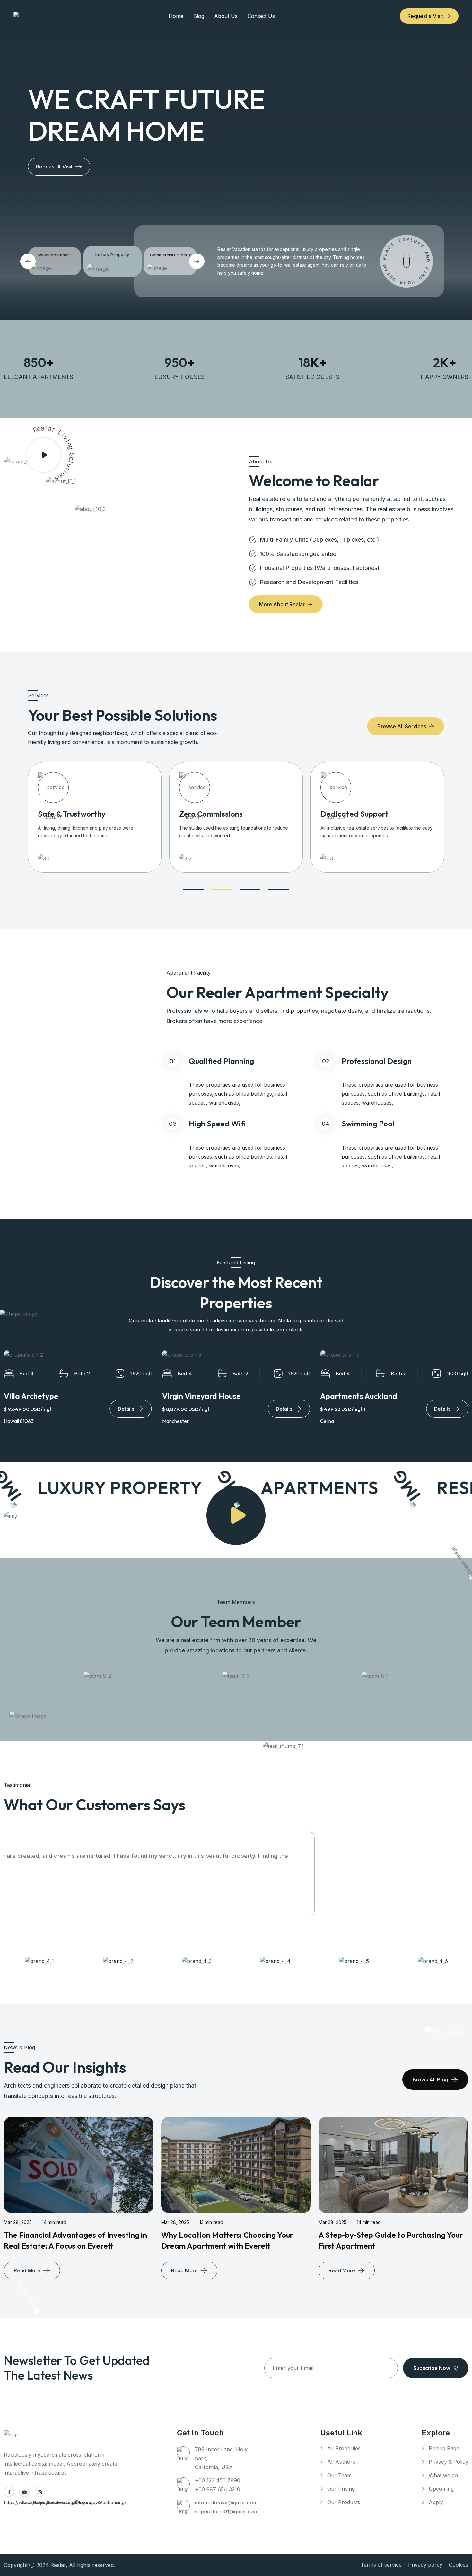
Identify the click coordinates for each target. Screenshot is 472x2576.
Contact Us (261, 16)
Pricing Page (444, 2448)
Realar (58, 2565)
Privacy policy (425, 2565)
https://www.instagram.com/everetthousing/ (40, 2492)
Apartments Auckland (359, 1396)
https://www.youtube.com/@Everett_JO (24, 2492)
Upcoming (441, 2489)
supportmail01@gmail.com (227, 2511)
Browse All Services (402, 726)
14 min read (54, 2222)
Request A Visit (54, 167)
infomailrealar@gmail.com (226, 2503)
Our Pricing (341, 2489)
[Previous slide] (34, 1699)
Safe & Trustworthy (72, 814)
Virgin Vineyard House (201, 1396)
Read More (27, 2270)
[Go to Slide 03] (250, 890)
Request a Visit (425, 16)
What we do (443, 2475)
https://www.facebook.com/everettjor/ (9, 2492)
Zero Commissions (211, 814)
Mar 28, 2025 (18, 2222)
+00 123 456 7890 (218, 2480)
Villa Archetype (31, 1396)
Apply (436, 2502)
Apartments (295, 1487)
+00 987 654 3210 (218, 2489)
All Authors (341, 2462)
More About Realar (282, 604)
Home (176, 16)
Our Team (339, 2475)
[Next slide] (438, 1699)
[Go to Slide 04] (278, 890)
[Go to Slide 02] (222, 890)
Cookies (459, 2565)
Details (126, 1409)
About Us (226, 16)
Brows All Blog (430, 2080)
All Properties (344, 2448)
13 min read (211, 2222)
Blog (199, 16)
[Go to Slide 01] (194, 890)
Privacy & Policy (448, 2462)
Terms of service (381, 2565)
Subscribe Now (432, 2368)
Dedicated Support (354, 814)
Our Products (344, 2502)
